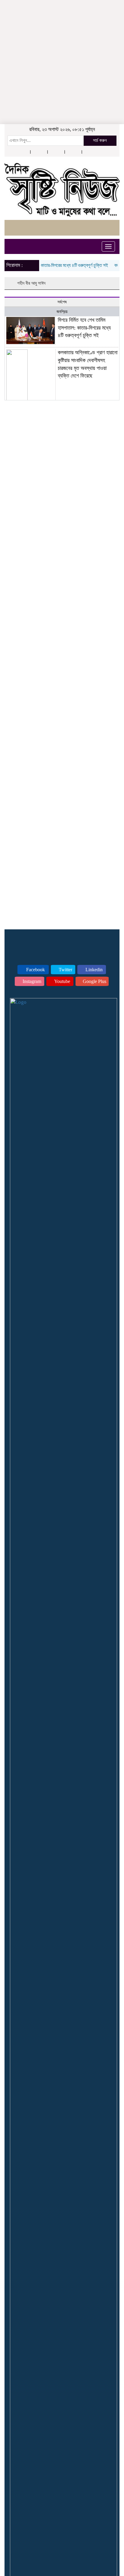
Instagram (31, 981)
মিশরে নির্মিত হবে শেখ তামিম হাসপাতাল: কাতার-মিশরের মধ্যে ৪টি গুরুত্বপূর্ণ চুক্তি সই (84, 328)
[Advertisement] (62, 38)
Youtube (62, 981)
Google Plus (94, 981)
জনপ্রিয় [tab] (62, 312)
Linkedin (93, 970)
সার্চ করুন (100, 140)
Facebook (35, 970)
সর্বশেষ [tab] (62, 302)
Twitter (65, 970)
